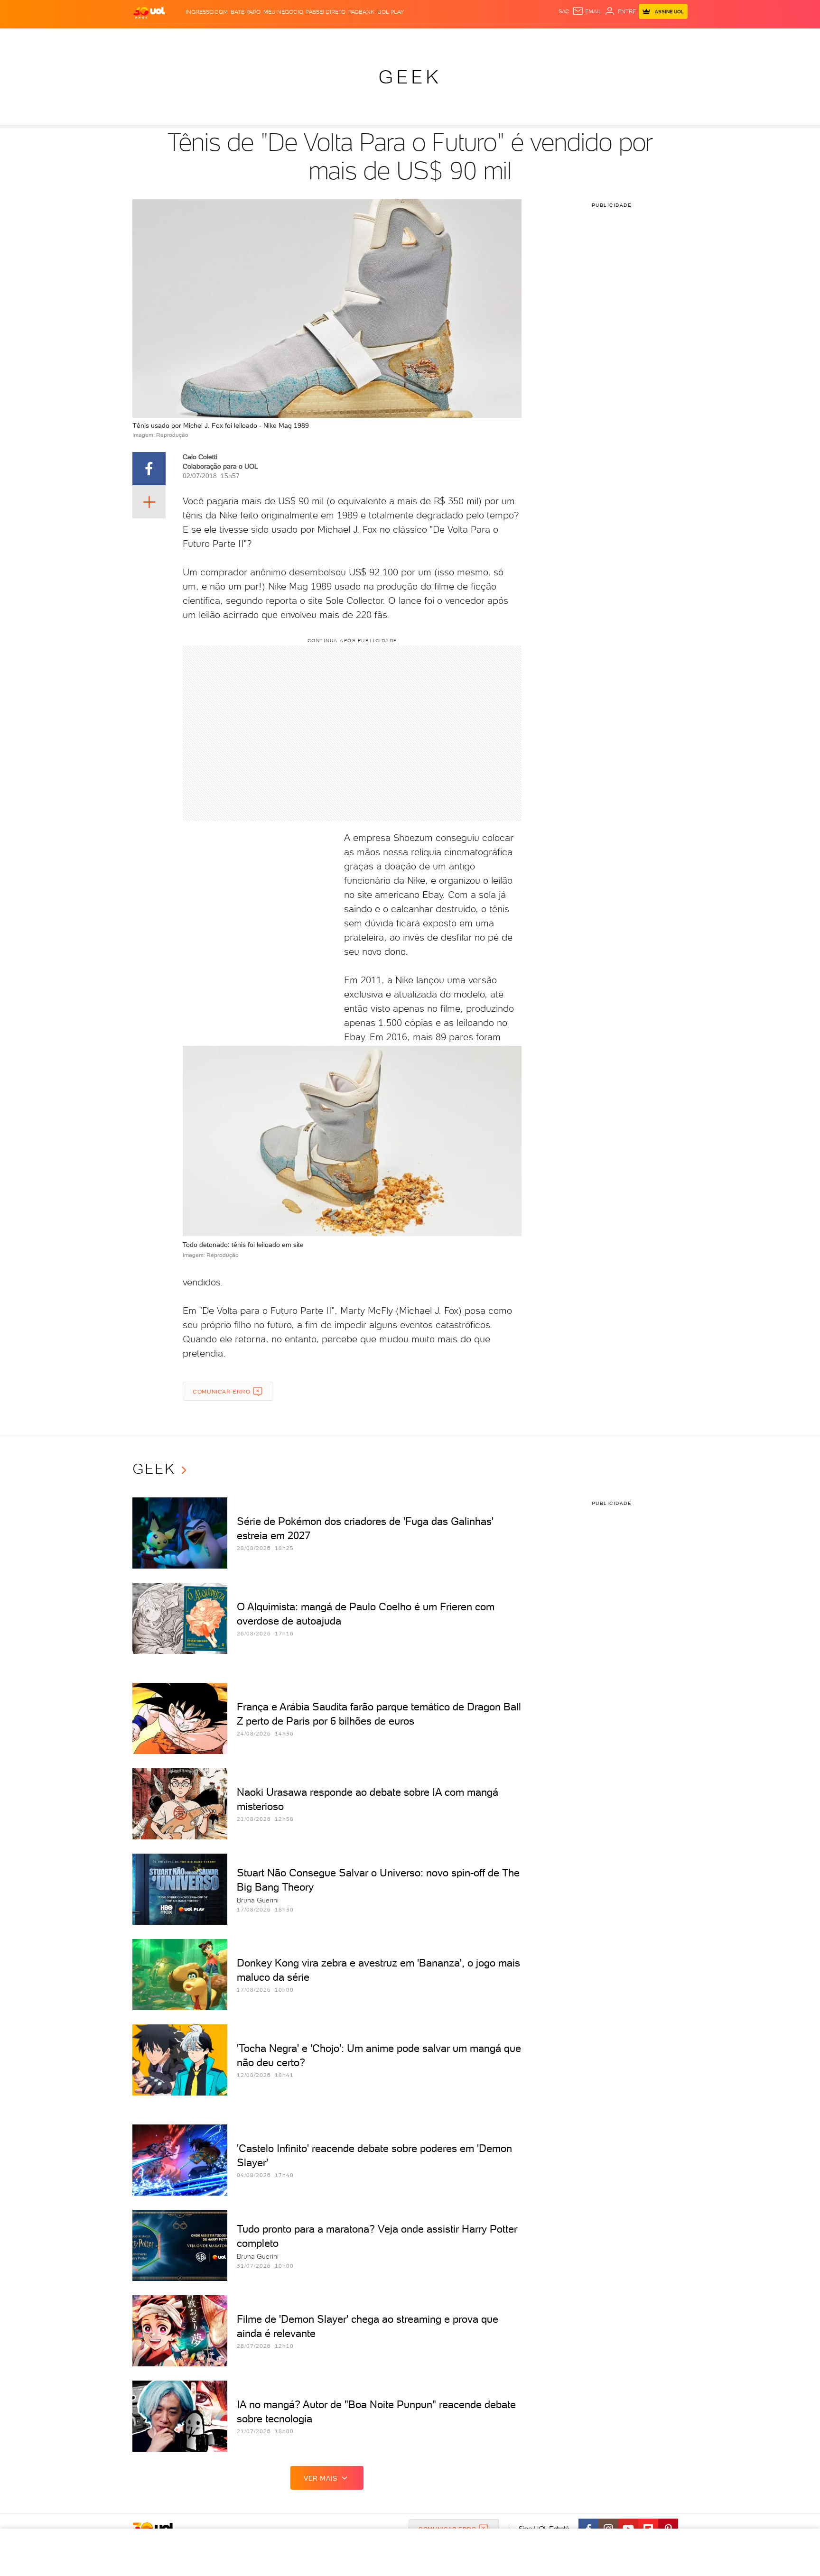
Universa (447, 38)
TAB (594, 38)
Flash (180, 38)
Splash (418, 38)
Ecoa (517, 38)
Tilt (502, 38)
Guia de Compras (671, 38)
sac (564, 11)
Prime (611, 38)
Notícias (240, 38)
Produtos (151, 38)
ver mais (321, 2478)
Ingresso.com (207, 12)
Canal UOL (545, 38)
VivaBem (480, 38)
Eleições (208, 38)
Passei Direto (326, 12)
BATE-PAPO (246, 12)
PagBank (361, 12)
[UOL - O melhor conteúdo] (149, 12)
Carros (301, 38)
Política (271, 38)
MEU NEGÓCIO (283, 12)
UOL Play (391, 12)
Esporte (388, 38)
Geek (410, 77)
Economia (333, 38)
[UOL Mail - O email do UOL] (587, 11)
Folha (362, 38)
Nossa (576, 38)
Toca (631, 38)
